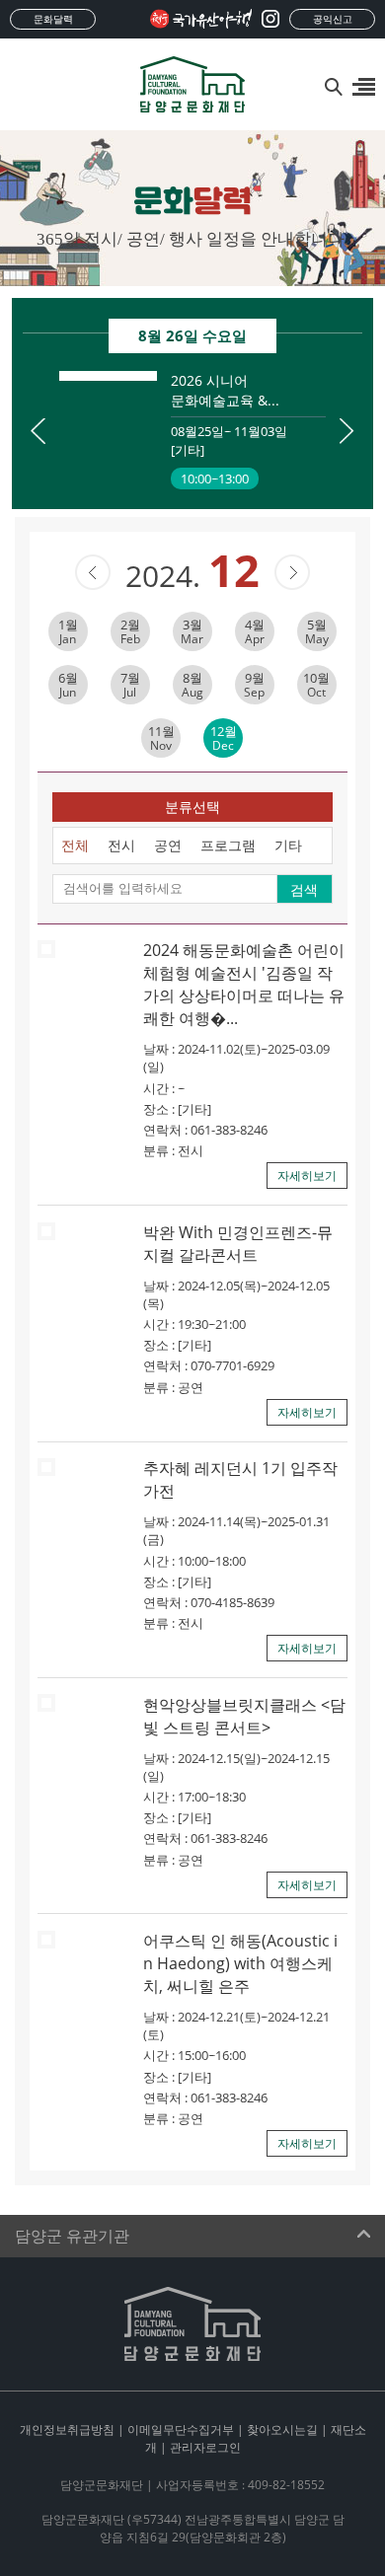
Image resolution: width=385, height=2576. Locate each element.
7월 (130, 685)
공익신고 (333, 19)
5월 (317, 631)
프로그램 (228, 845)
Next (347, 431)
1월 (68, 631)
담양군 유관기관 (72, 2236)
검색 (304, 889)
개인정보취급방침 (67, 2429)
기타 (288, 845)
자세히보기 (307, 1176)
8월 (192, 685)
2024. (192, 576)
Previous (38, 431)
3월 (192, 631)
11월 (161, 738)
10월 (316, 685)
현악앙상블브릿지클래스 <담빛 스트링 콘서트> (244, 1716)
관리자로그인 (205, 2447)
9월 (254, 685)
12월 (224, 738)
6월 (68, 685)
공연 (168, 845)
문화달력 (53, 19)
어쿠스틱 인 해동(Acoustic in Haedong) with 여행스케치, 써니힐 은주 (240, 1963)
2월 (130, 631)
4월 (255, 631)
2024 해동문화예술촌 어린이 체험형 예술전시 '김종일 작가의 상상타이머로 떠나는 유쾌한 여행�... (244, 984)
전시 (121, 845)
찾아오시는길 (282, 2429)
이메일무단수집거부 (181, 2429)
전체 (75, 845)
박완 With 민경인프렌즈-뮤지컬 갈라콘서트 (238, 1244)
